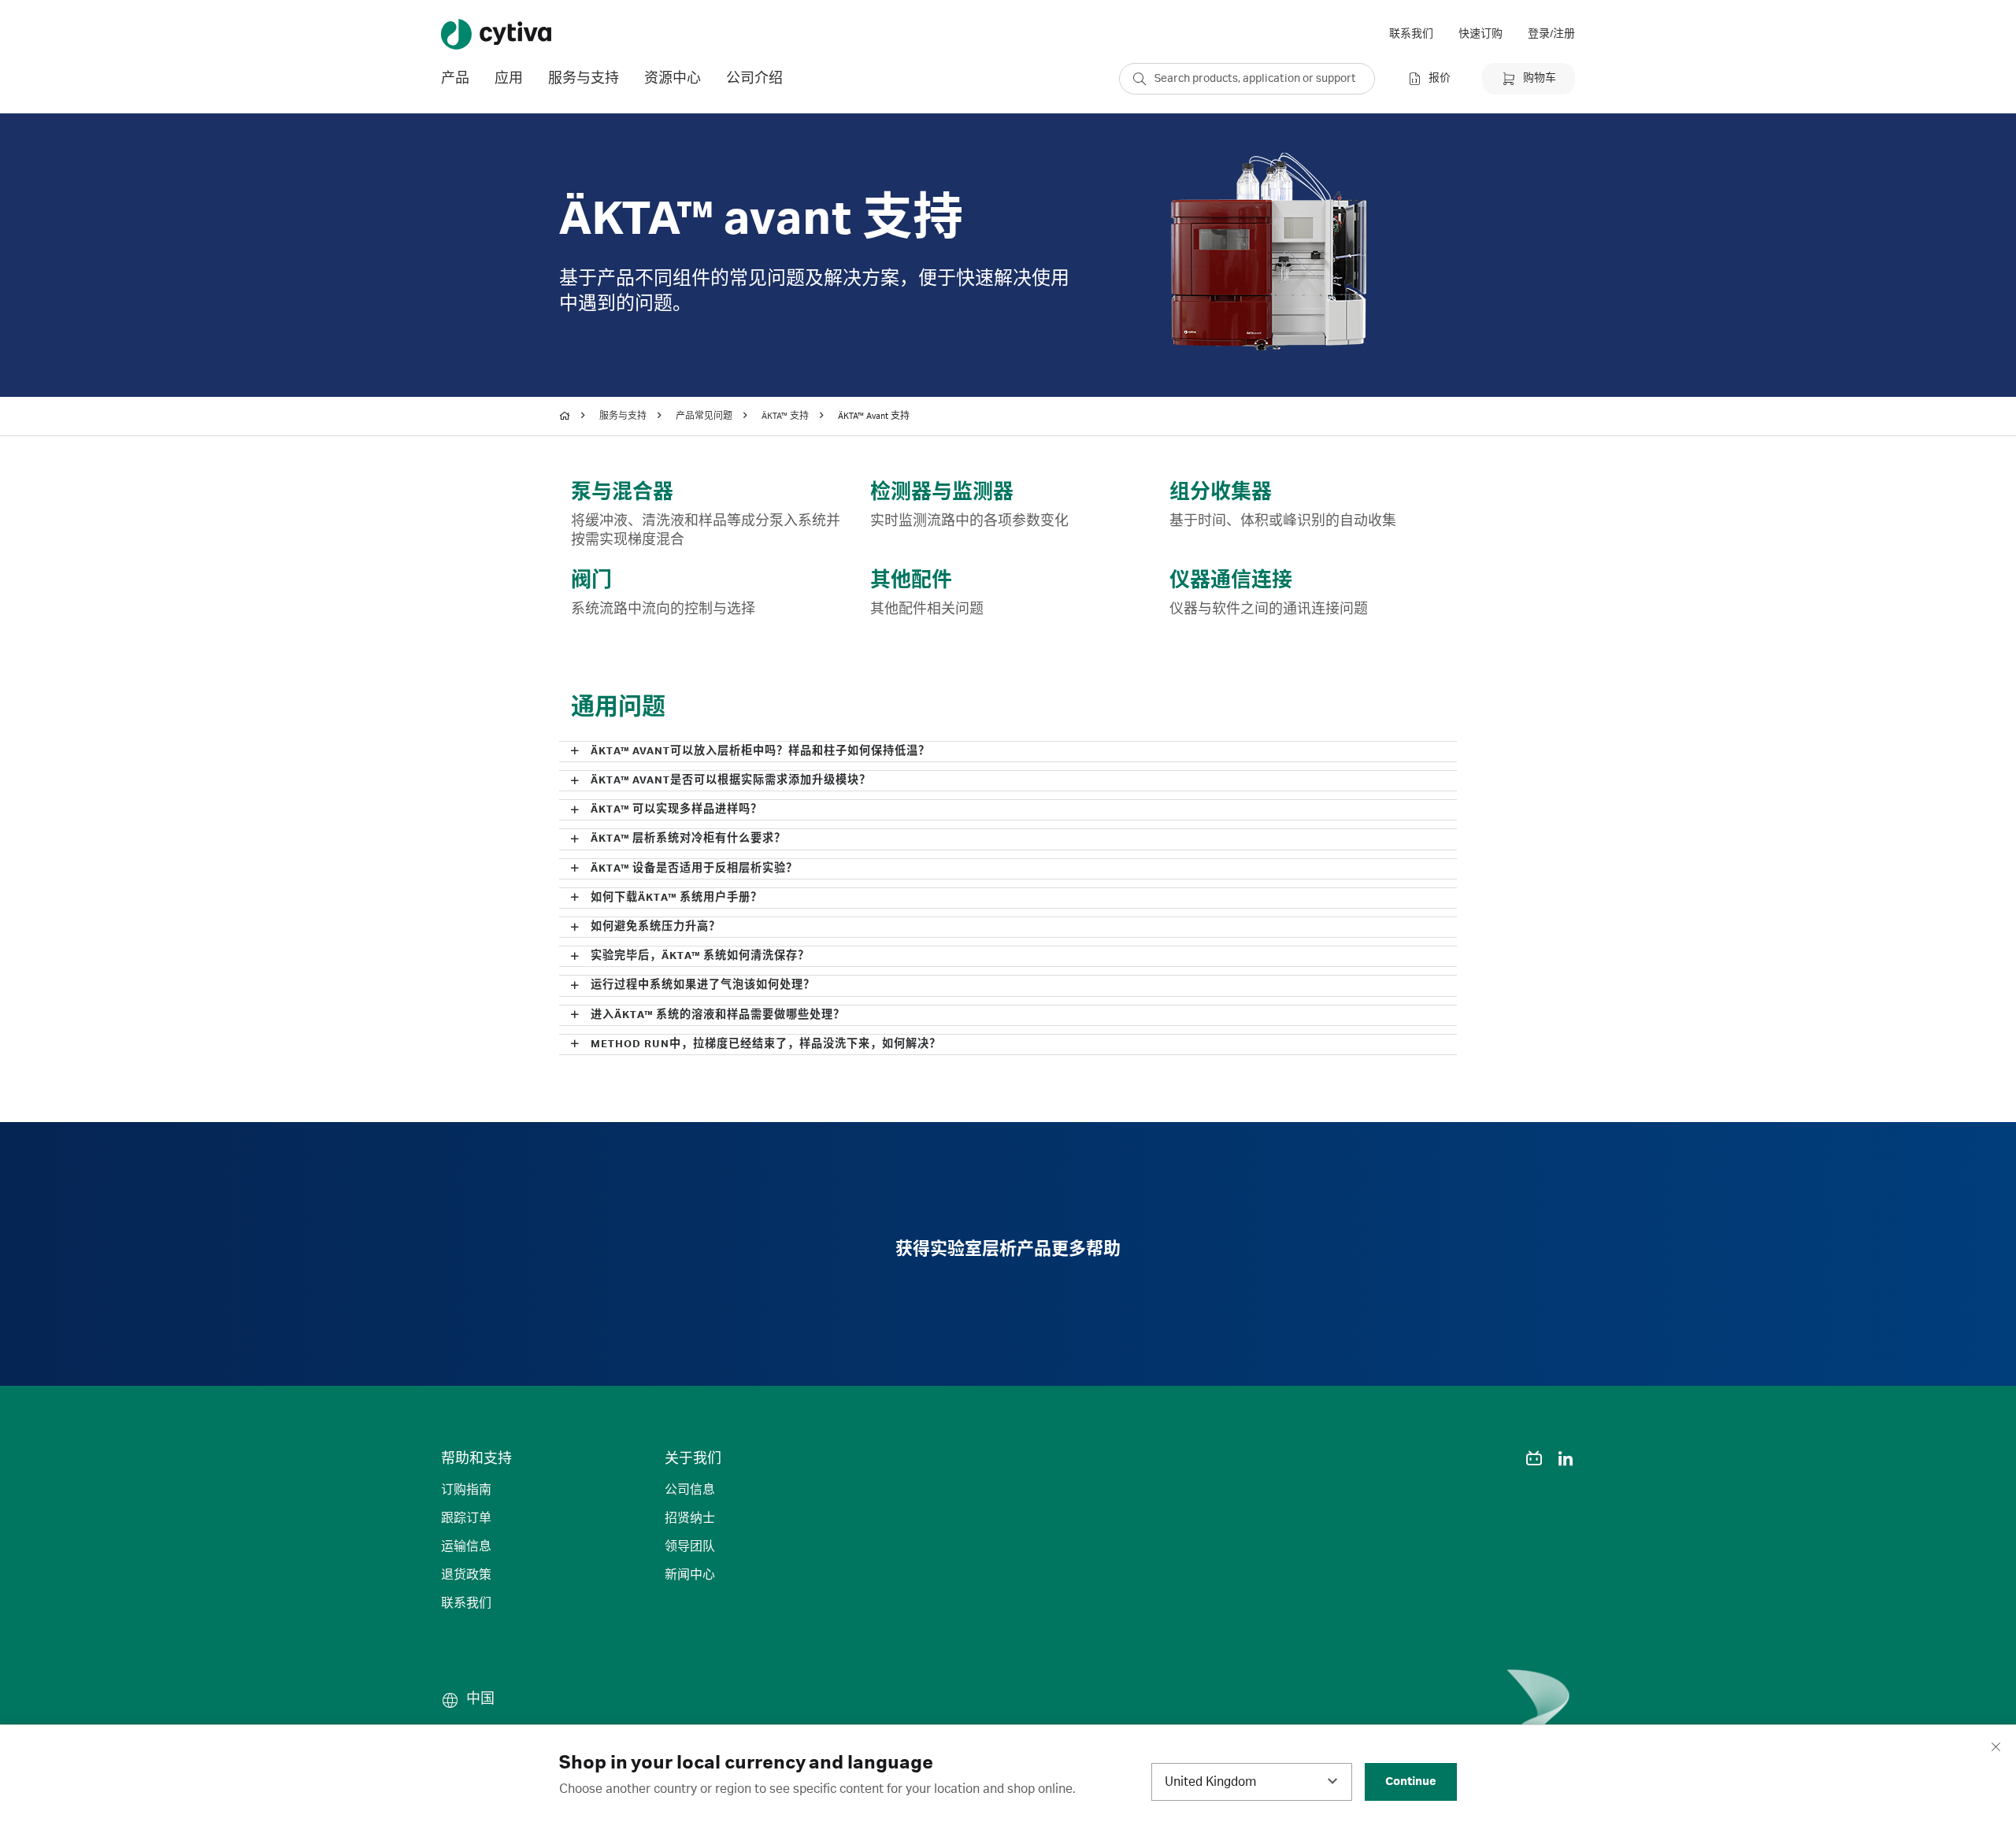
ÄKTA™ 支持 (785, 417)
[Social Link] (1503, 1458)
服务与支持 (623, 417)
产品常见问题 (704, 417)
